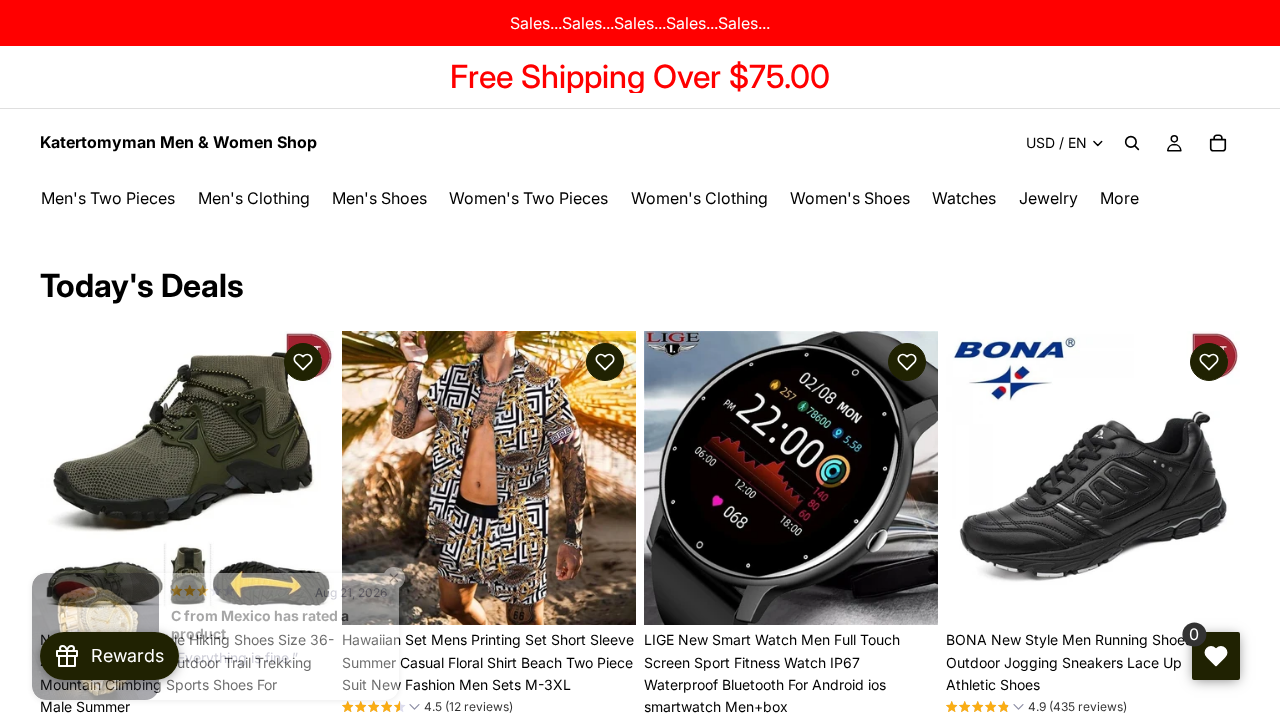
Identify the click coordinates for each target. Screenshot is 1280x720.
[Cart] (1218, 143)
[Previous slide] (70, 478)
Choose (320, 593)
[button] (303, 362)
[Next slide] (304, 478)
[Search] (1132, 143)
